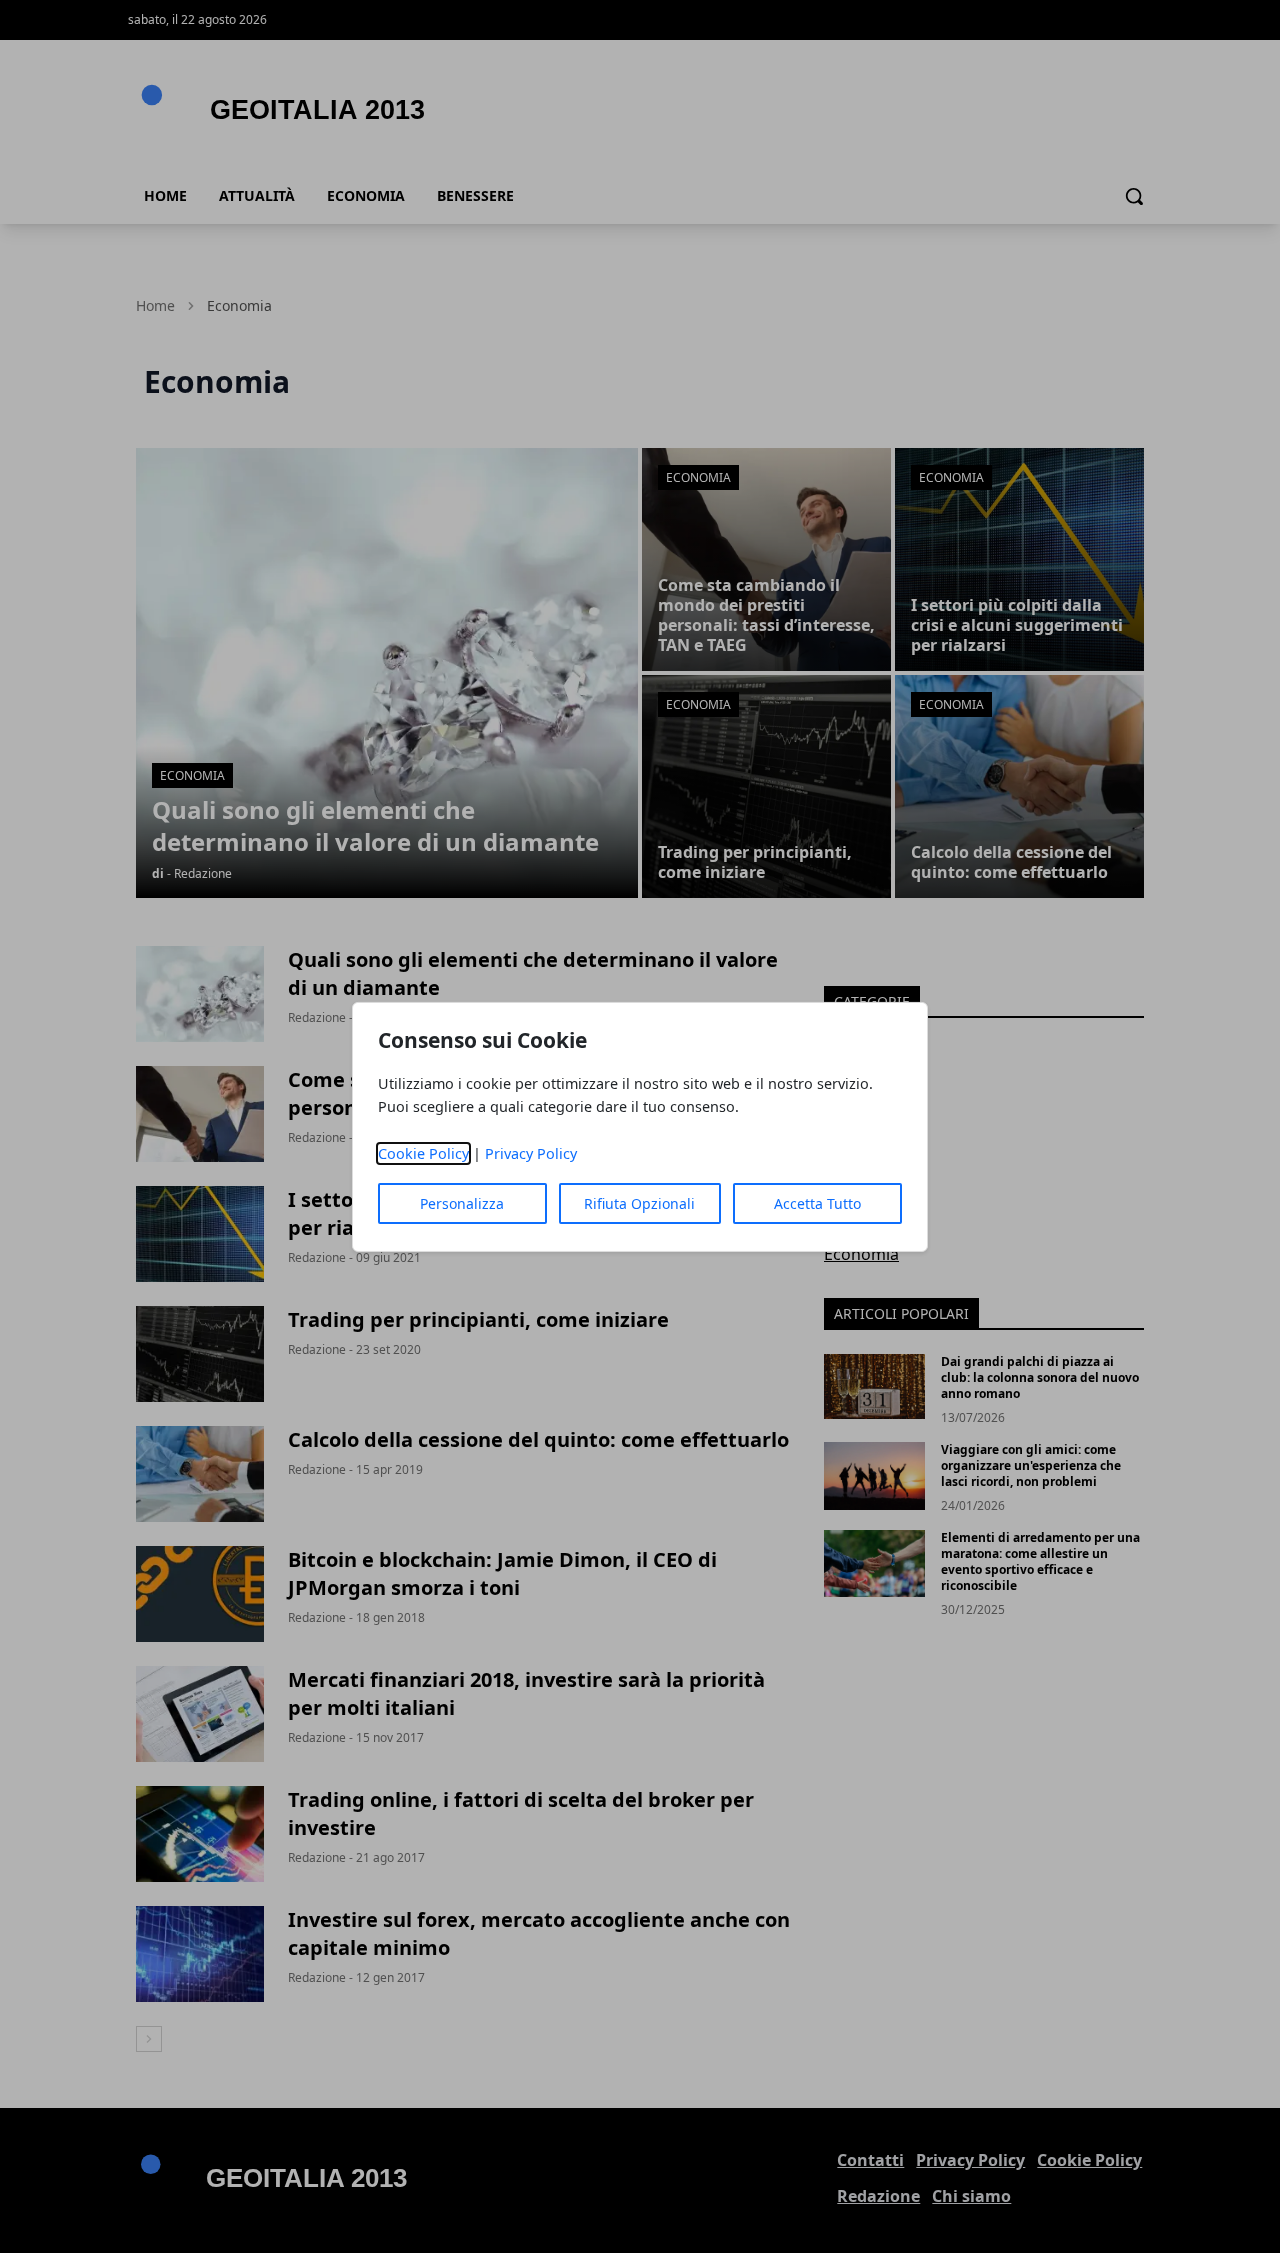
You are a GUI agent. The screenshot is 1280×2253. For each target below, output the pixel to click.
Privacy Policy (531, 1153)
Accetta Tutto (817, 1203)
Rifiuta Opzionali (639, 1203)
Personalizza (462, 1203)
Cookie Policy (423, 1153)
